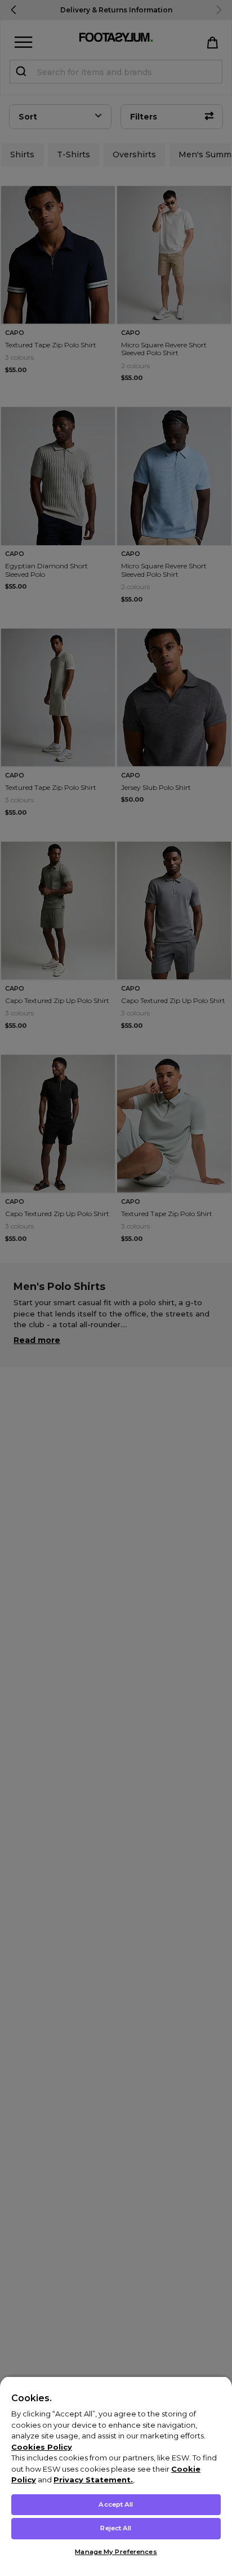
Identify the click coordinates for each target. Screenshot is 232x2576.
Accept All (116, 2504)
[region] (116, 2476)
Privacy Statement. (93, 2480)
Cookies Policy (42, 2447)
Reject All (116, 2528)
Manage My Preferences (116, 2552)
